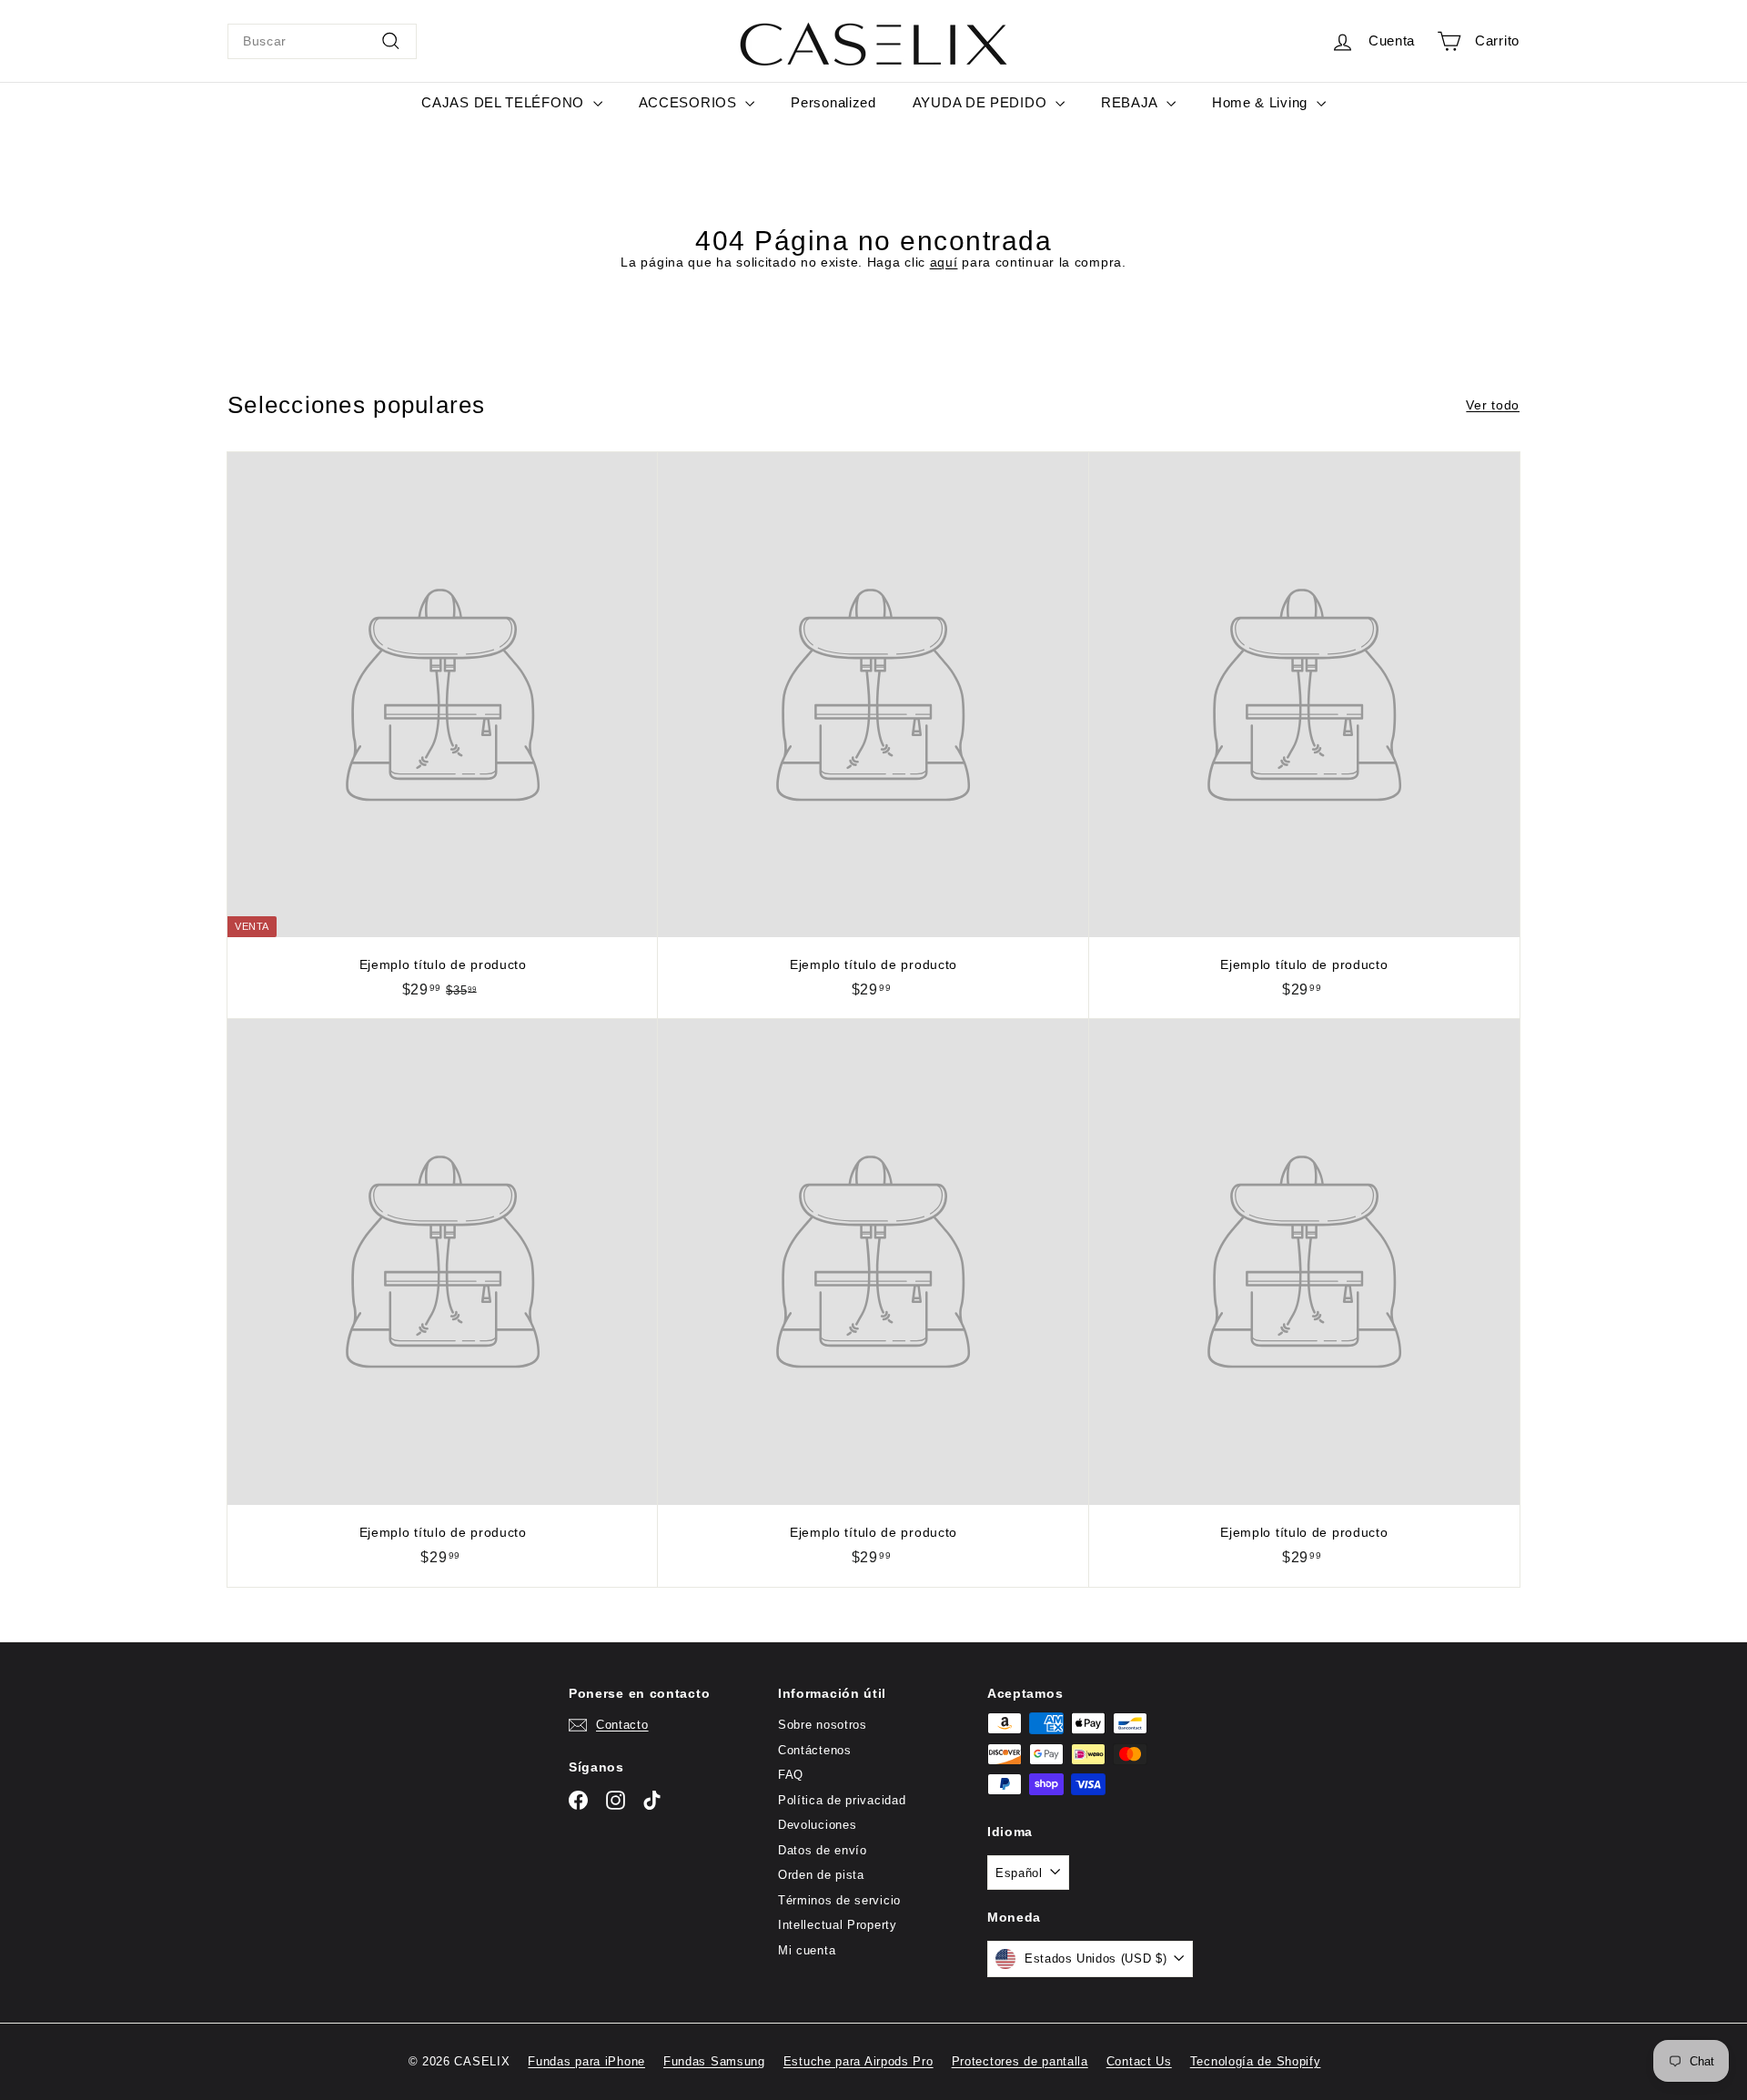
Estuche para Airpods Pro (858, 2061)
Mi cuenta (807, 1950)
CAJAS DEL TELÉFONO (505, 102)
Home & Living (1262, 102)
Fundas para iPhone (586, 2061)
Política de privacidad (842, 1800)
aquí (944, 262)
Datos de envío (823, 1850)
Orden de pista (821, 1875)
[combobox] (322, 41)
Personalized (833, 102)
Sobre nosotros (823, 1725)
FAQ (791, 1775)
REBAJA (1131, 102)
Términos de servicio (839, 1900)
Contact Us (1139, 2061)
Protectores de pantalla (1020, 2061)
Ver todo (1493, 405)
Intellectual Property (838, 1925)
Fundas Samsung (714, 2061)
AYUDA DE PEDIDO (982, 102)
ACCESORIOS (690, 102)
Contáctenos (815, 1750)
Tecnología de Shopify (1256, 2061)
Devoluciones (817, 1825)
